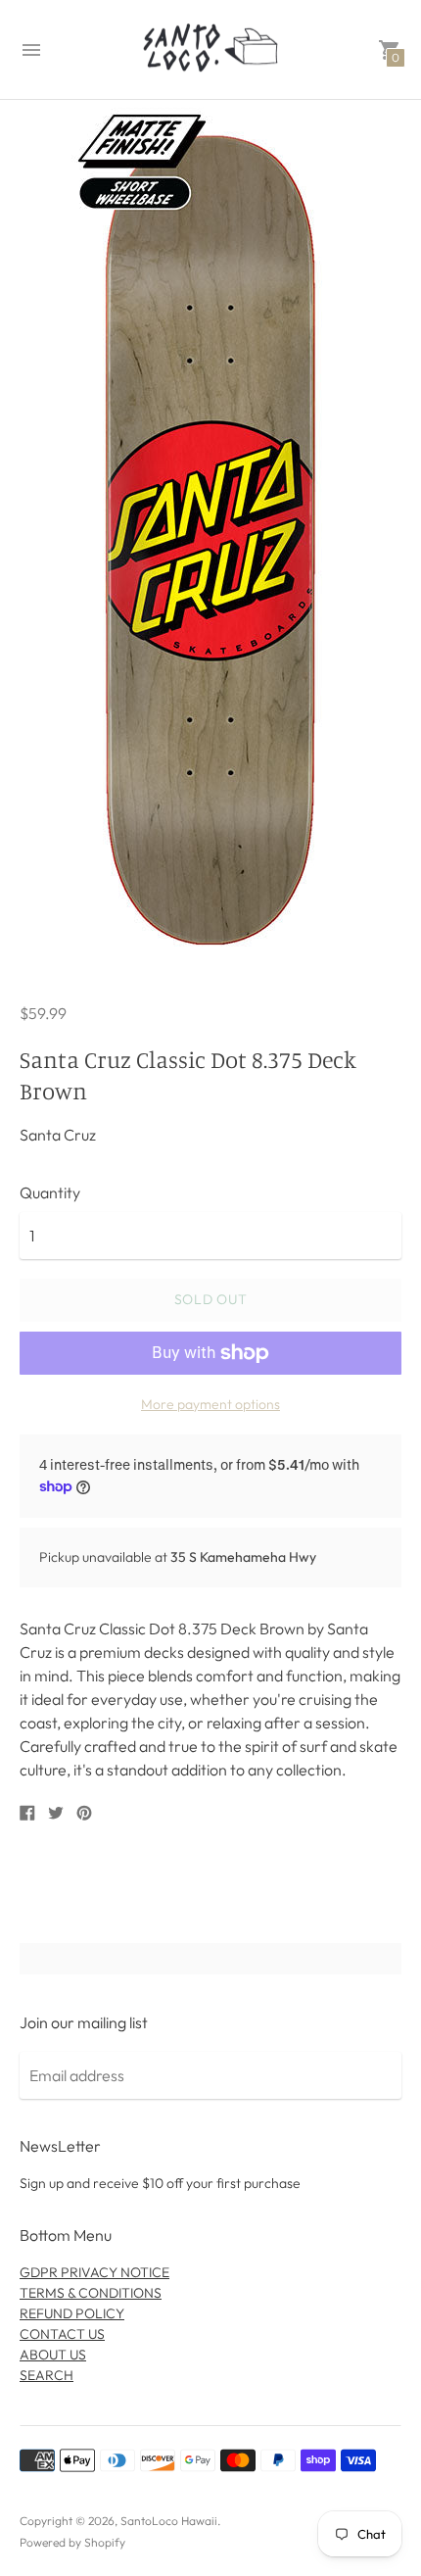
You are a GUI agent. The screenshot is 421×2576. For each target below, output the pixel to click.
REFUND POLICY (72, 2313)
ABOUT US (53, 2355)
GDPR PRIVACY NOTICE (94, 2272)
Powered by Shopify (72, 2542)
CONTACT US (62, 2334)
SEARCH (47, 2375)
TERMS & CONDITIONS (91, 2293)
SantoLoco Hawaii (169, 2521)
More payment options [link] (210, 1404)
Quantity (50, 1192)
